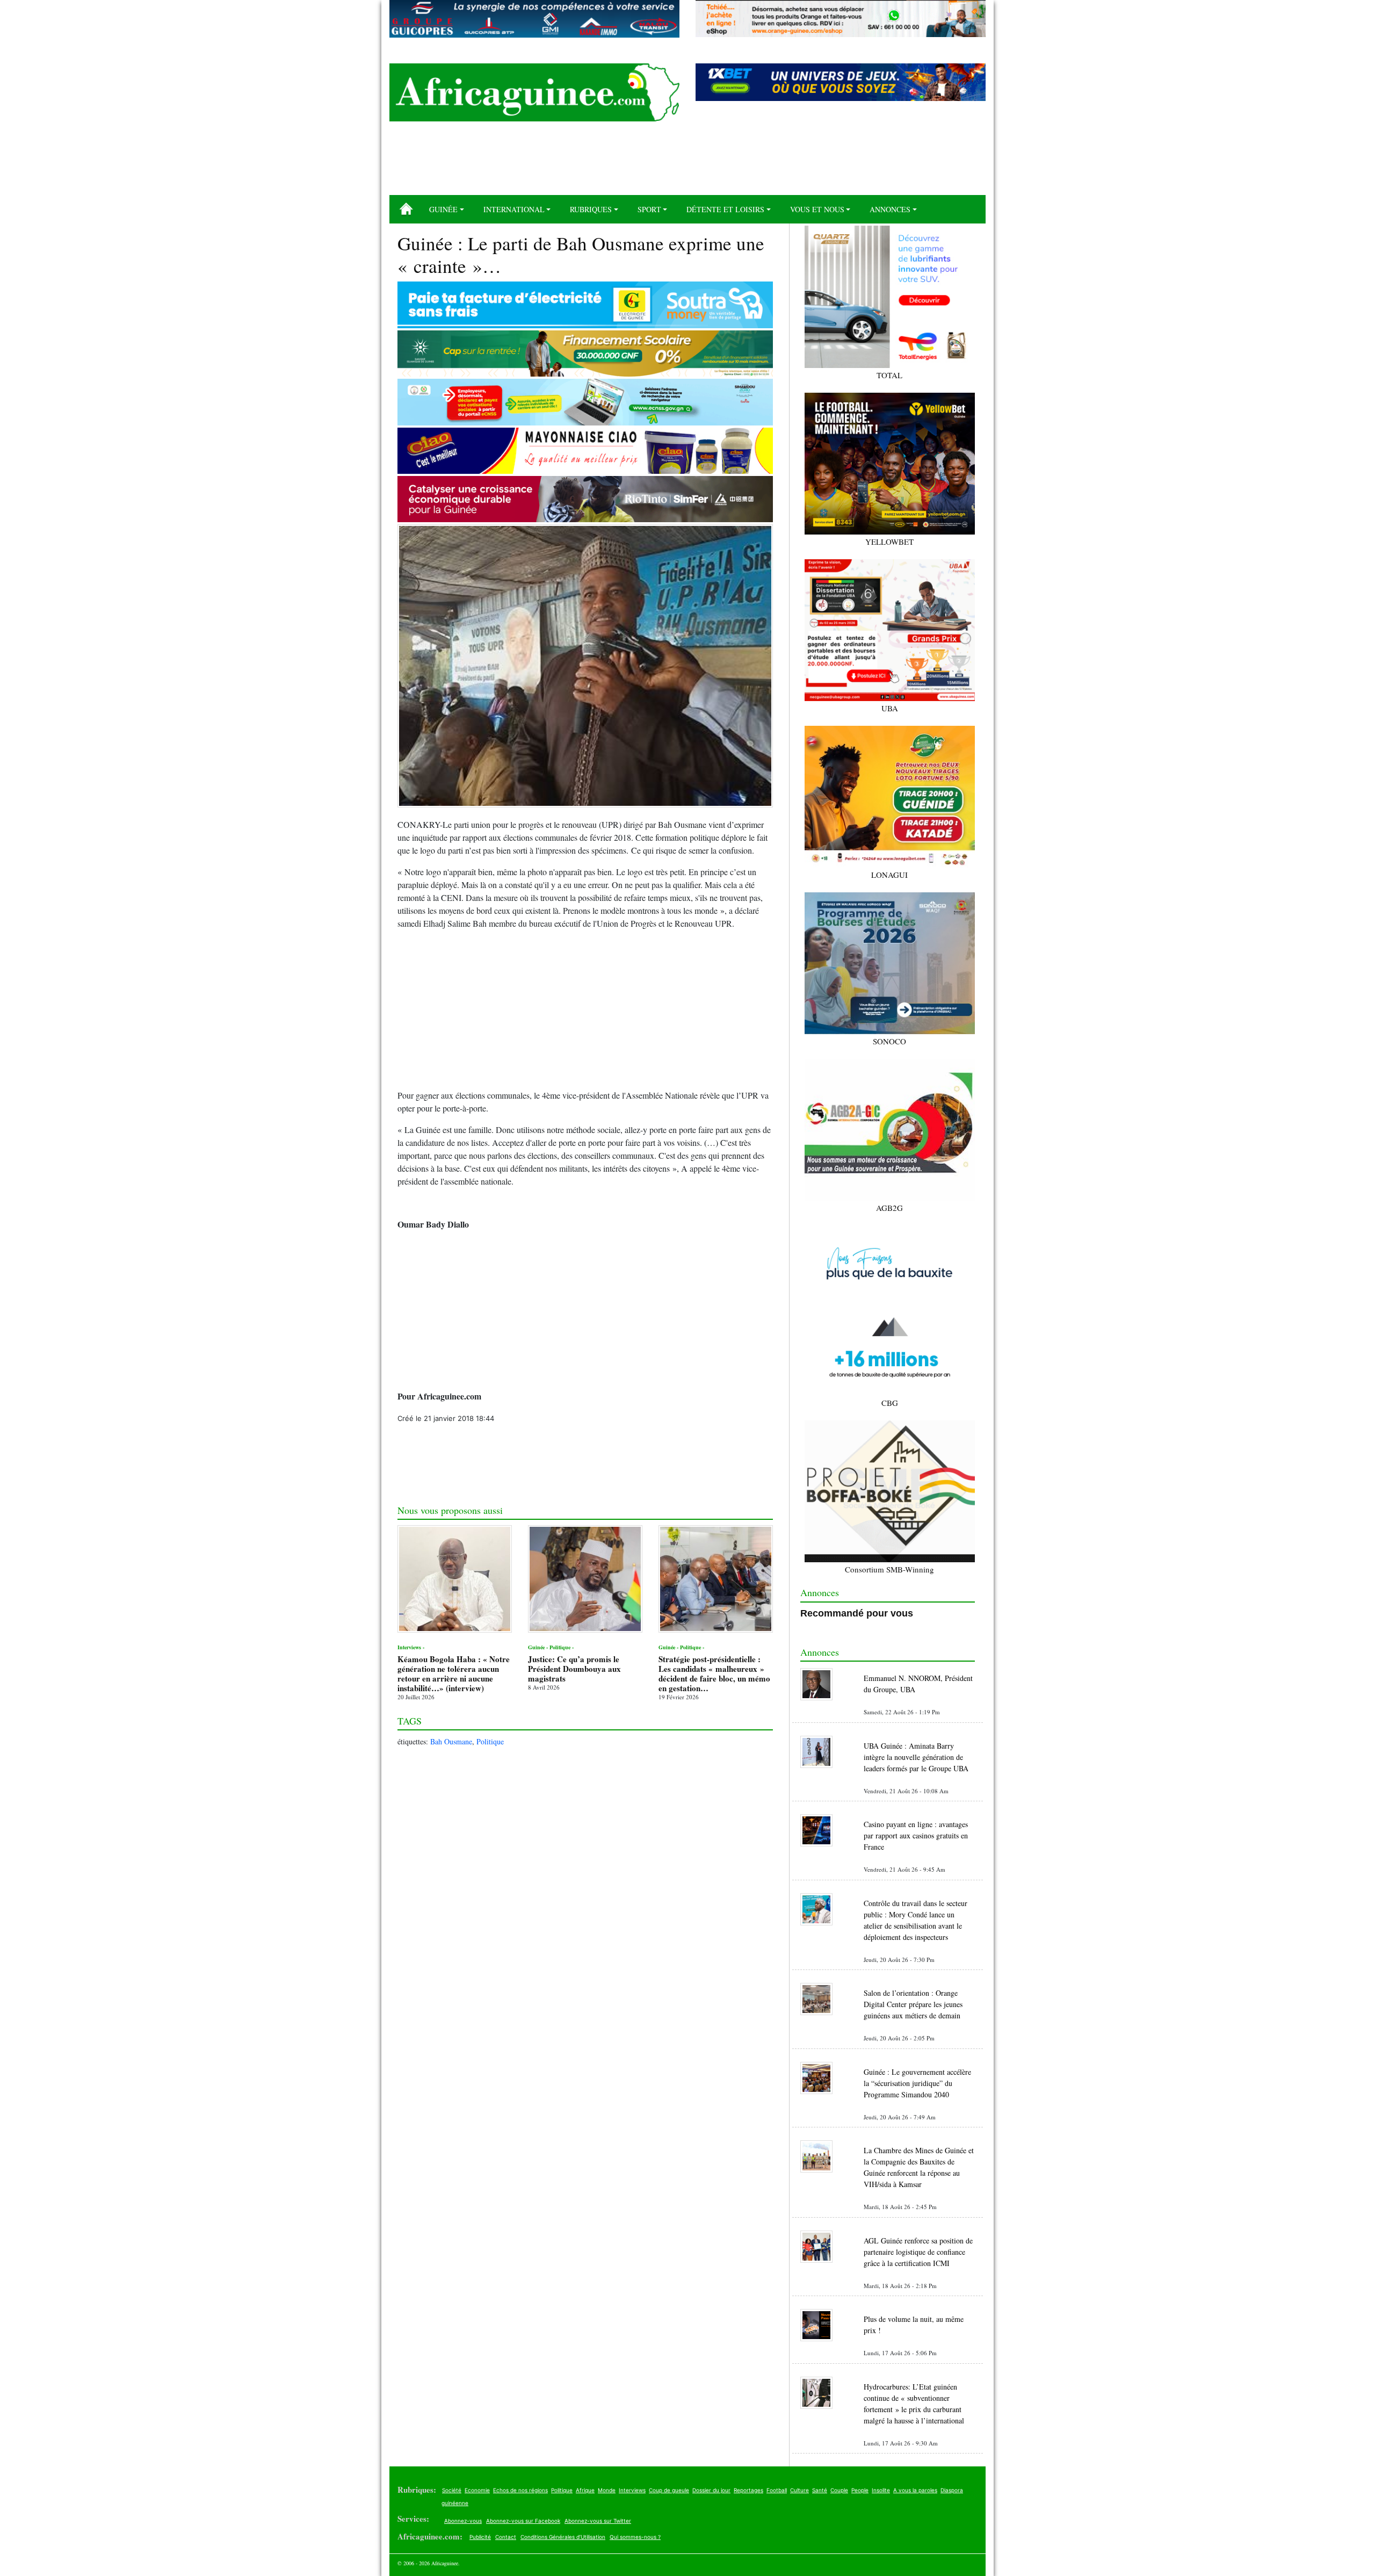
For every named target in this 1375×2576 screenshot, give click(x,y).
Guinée (443, 209)
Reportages (748, 2490)
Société (452, 2490)
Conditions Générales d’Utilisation (563, 2537)
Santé (820, 2490)
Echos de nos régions (520, 2490)
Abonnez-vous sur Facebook (523, 2521)
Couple (839, 2490)
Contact (506, 2537)
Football (777, 2490)
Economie (477, 2490)
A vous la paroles (915, 2490)
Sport (649, 209)
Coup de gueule (669, 2490)
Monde (607, 2490)
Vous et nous (817, 209)
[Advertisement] (687, 162)
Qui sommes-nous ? (635, 2537)
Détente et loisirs (725, 209)
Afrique (585, 2490)
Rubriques (591, 209)
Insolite (881, 2490)
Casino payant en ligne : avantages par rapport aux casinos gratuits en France (916, 1835)
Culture (799, 2490)
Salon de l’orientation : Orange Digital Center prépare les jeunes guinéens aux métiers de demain (913, 2004)
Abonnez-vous (463, 2521)
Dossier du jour (711, 2490)
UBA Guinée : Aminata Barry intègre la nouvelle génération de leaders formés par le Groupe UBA (916, 1757)
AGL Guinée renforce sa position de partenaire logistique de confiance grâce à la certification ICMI (918, 2252)
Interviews (632, 2490)
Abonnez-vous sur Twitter (598, 2521)
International (514, 209)
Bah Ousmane (451, 1741)
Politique (490, 1741)
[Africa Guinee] (534, 92)
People (860, 2490)
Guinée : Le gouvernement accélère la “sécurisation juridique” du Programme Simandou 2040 (917, 2083)
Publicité (480, 2537)
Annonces (890, 209)
